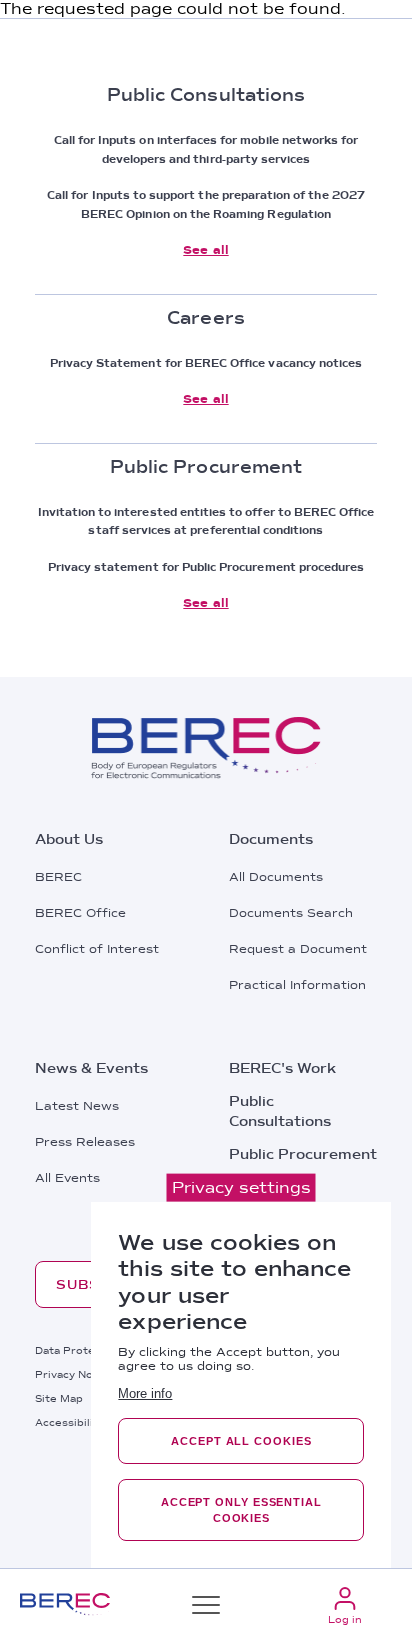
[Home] (65, 1604)
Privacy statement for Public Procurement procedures (206, 567)
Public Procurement (303, 1154)
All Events (67, 1178)
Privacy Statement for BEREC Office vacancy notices (206, 363)
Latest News (77, 1106)
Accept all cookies (241, 1441)
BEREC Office (80, 913)
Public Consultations (280, 1111)
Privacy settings (241, 1187)
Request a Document (298, 949)
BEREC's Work (282, 1068)
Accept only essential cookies (241, 1510)
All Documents (276, 877)
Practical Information (297, 985)
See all (205, 250)
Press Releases (85, 1142)
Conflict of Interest (97, 949)
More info (145, 1393)
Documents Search (291, 913)
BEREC (58, 877)
